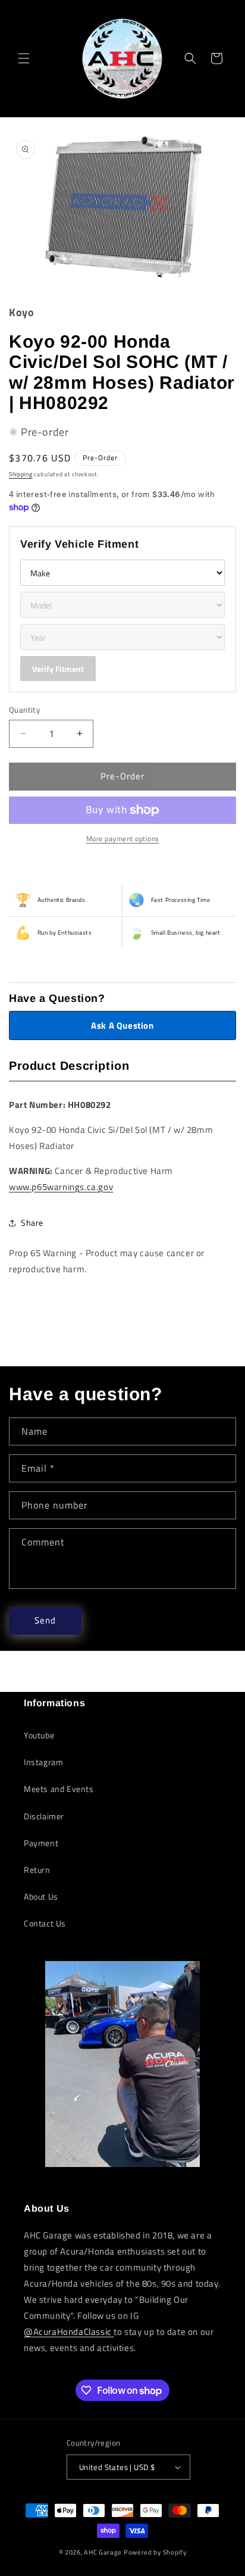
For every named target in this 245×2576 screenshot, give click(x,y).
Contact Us (45, 1923)
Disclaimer (44, 1816)
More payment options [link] (123, 839)
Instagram (43, 1762)
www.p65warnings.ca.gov (61, 1187)
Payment (41, 1843)
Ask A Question (122, 1025)
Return (37, 1870)
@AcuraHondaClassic (69, 2332)
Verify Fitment (58, 669)
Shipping (21, 474)
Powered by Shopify (155, 2552)
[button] (24, 58)
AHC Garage (103, 2552)
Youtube (39, 1735)
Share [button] (32, 1223)
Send (45, 1620)
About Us (41, 1896)
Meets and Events (59, 1789)
